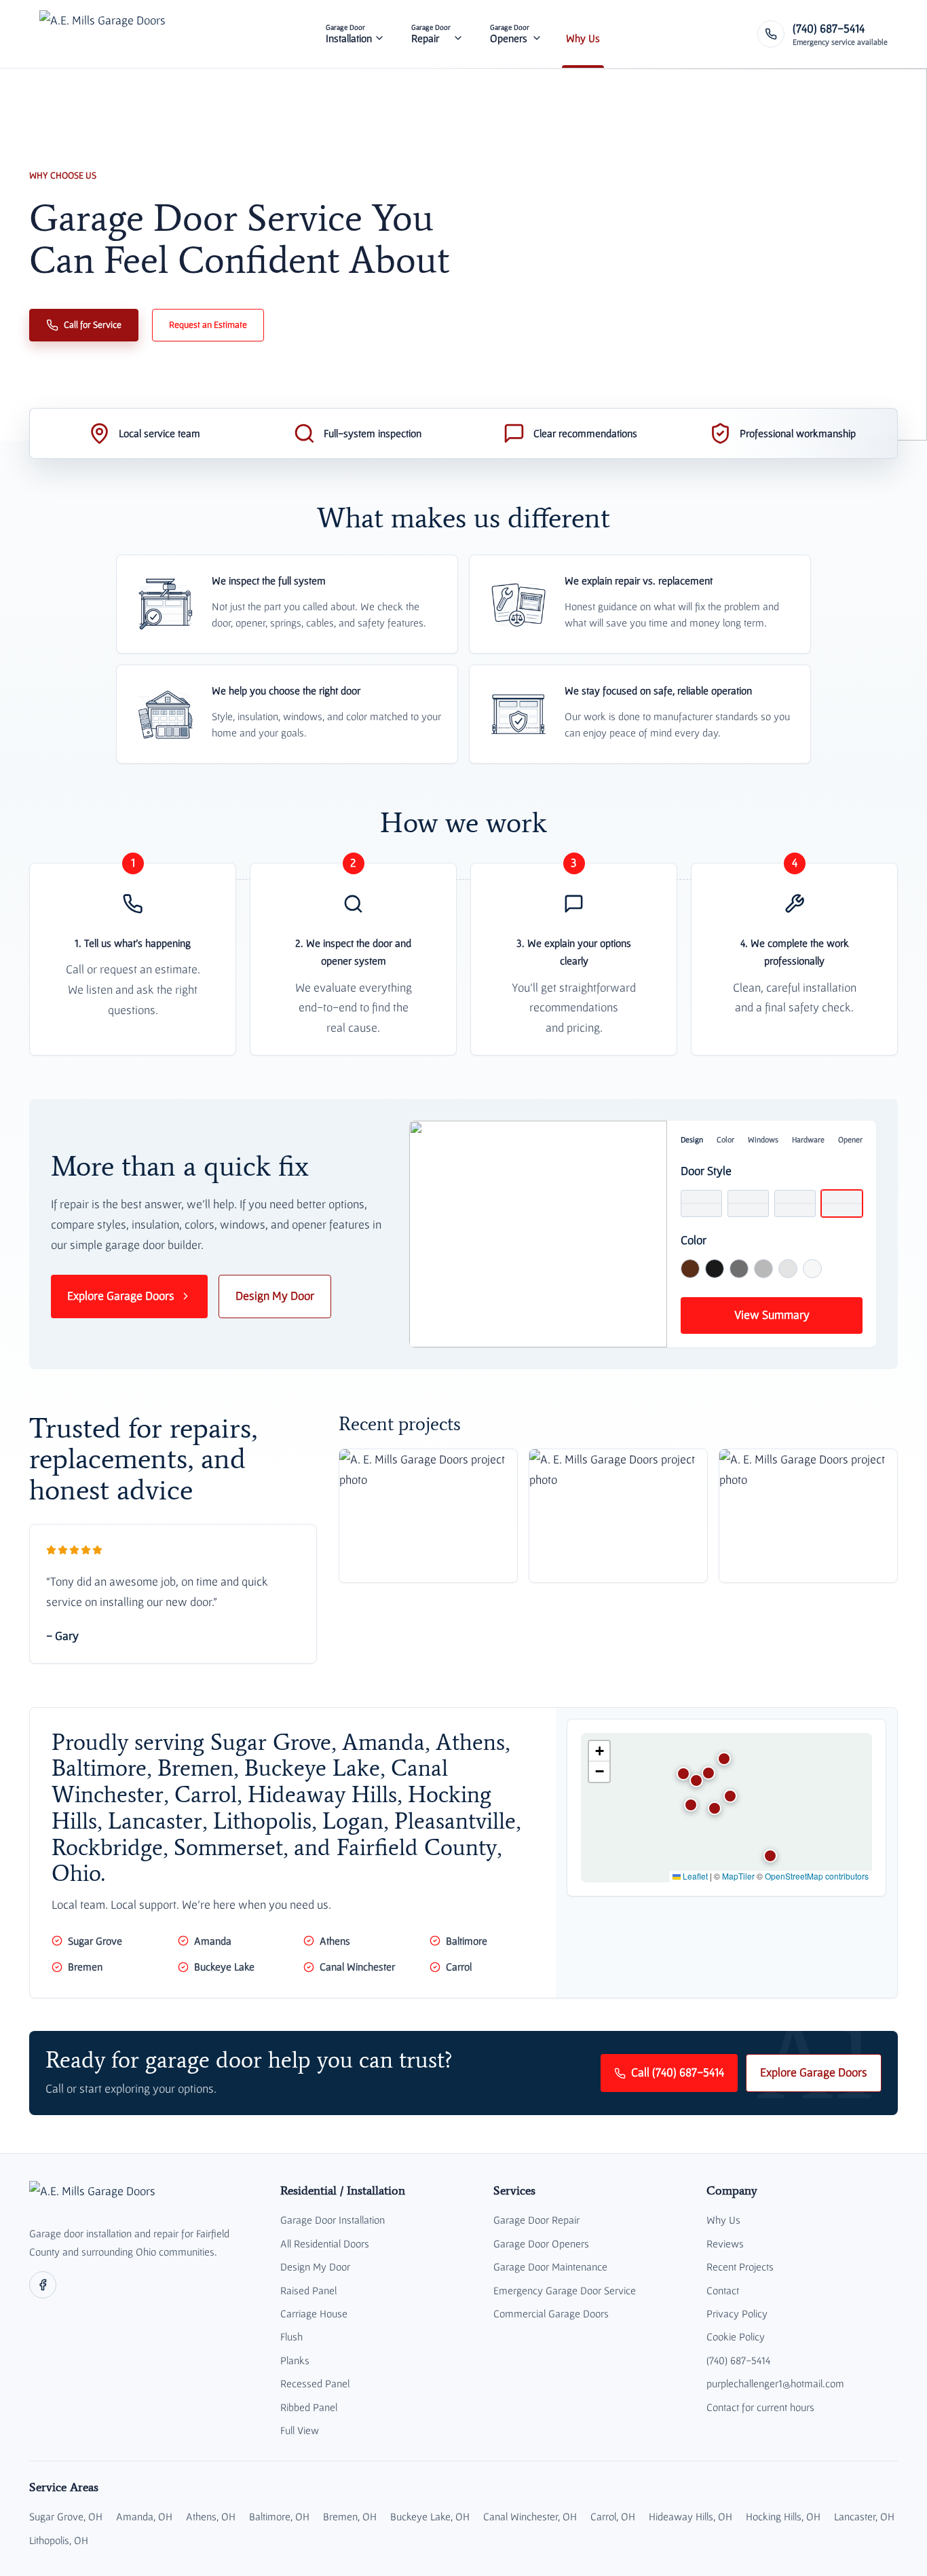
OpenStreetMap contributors (817, 1876)
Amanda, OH (144, 2516)
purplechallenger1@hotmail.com (775, 2383)
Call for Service (93, 324)
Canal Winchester (357, 1966)
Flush (291, 2336)
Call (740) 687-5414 (678, 2072)
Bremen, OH (350, 2516)
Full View (300, 2430)
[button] (715, 1808)
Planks (295, 2360)
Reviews (725, 2243)
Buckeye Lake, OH (430, 2516)
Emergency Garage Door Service (565, 2290)
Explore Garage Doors (121, 1296)
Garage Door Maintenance (550, 2266)
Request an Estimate (208, 324)
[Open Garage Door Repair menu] (458, 34)
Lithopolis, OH (59, 2540)
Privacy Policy (737, 2313)
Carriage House (314, 2313)
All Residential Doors (325, 2243)
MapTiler (738, 1876)
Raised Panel (308, 2290)
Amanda (213, 1941)
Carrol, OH (613, 2516)
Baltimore (467, 1941)
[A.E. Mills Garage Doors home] (102, 34)
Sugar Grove (95, 1941)
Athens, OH (211, 2516)
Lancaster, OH (864, 2516)
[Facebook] (43, 2285)
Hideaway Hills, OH (690, 2516)
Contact (723, 2290)
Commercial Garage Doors (551, 2313)
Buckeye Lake (224, 1966)
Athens (335, 1941)
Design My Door (275, 1296)
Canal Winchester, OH (530, 2516)
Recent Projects (740, 2266)
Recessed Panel (315, 2383)
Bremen (85, 1966)
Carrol (459, 1966)
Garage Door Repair (536, 2220)
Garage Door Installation (333, 2220)
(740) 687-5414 (738, 2360)
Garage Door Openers (541, 2243)
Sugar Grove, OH (66, 2516)
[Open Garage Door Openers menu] (537, 34)
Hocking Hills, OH (783, 2516)
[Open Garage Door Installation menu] (379, 34)
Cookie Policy (736, 2336)
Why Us (723, 2220)
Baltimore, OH (279, 2516)
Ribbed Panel (309, 2407)
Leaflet (694, 1876)
